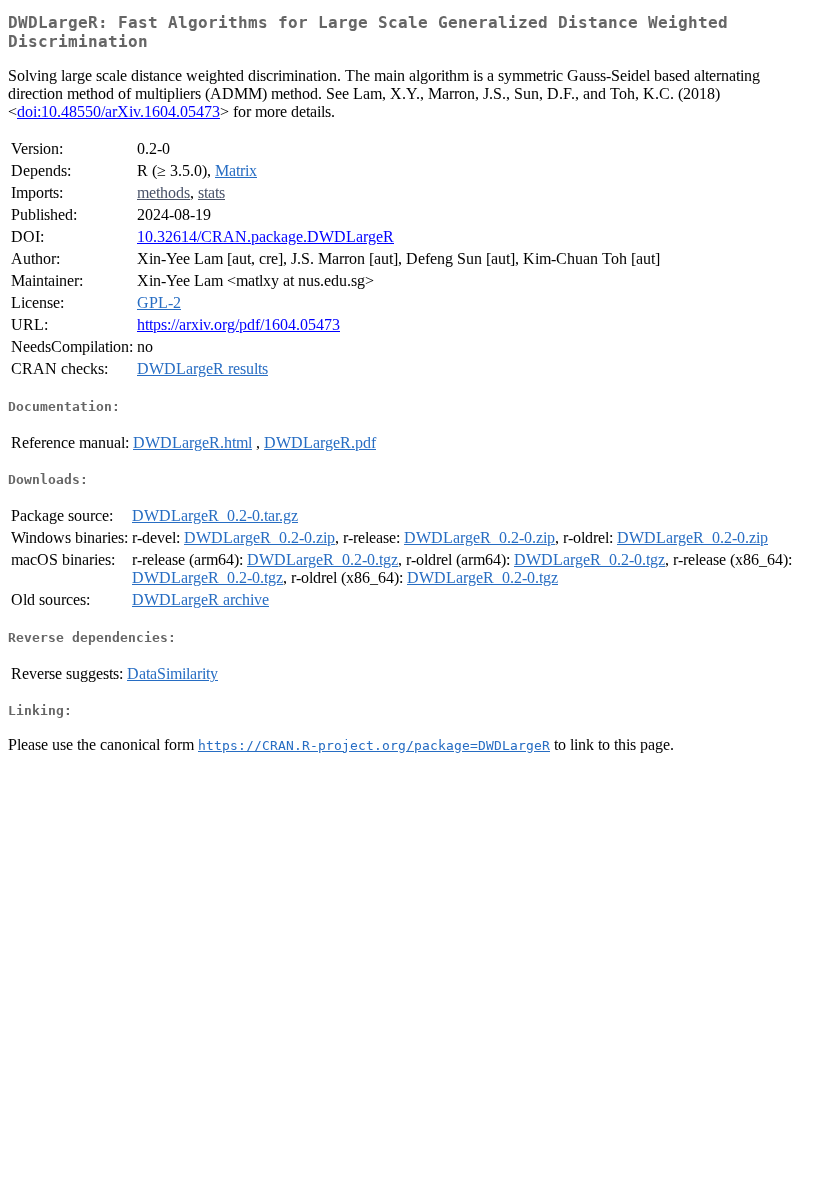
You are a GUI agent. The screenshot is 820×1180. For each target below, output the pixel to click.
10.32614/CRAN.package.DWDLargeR (265, 236)
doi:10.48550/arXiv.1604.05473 (118, 111)
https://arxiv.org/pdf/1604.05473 (238, 324)
